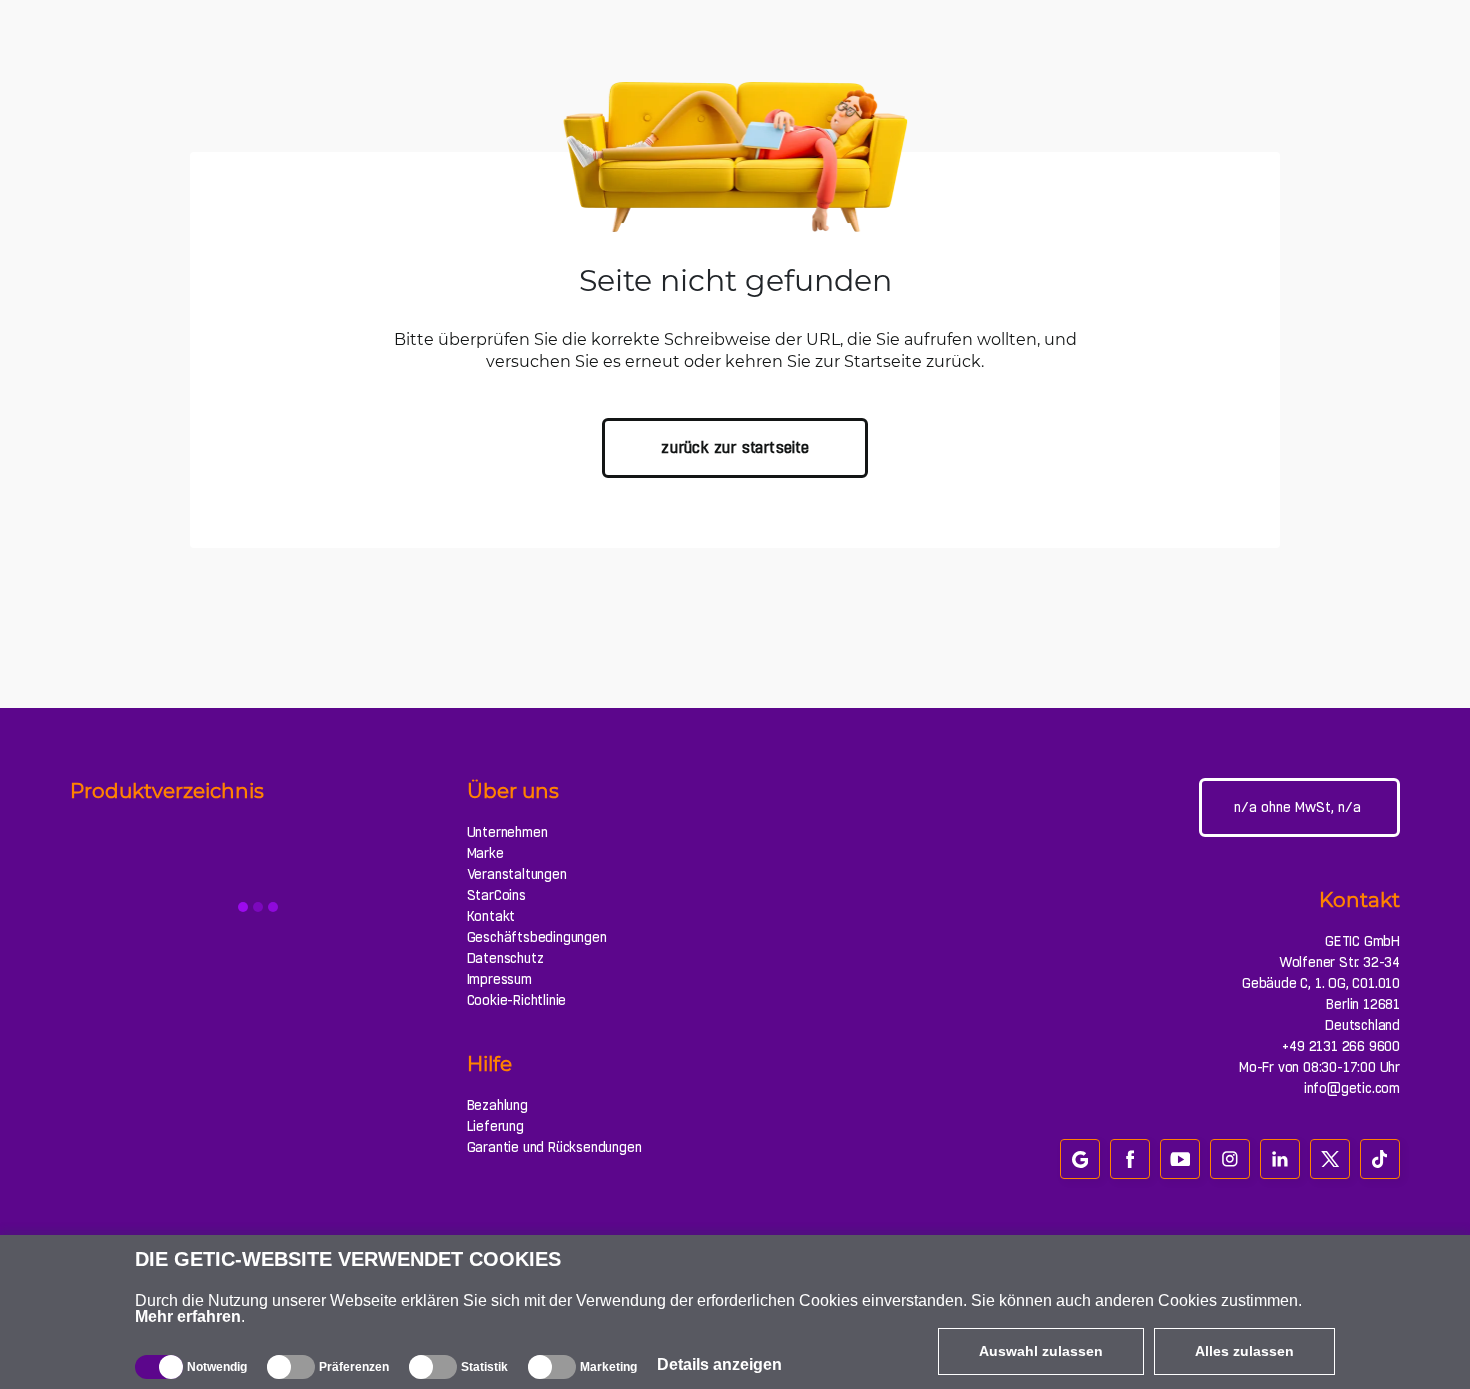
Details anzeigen (719, 1364)
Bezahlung (497, 1105)
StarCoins (496, 895)
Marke (485, 853)
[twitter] (1330, 1159)
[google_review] (1080, 1159)
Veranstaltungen (517, 874)
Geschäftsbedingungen (537, 937)
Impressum (499, 979)
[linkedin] (1280, 1159)
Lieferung (495, 1126)
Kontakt (491, 916)
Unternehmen (507, 832)
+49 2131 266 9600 (1341, 1046)
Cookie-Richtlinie (517, 1000)
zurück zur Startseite (735, 447)
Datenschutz (505, 958)
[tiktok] (1380, 1159)
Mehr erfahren (188, 1316)
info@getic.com (1352, 1088)
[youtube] (1180, 1159)
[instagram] (1230, 1159)
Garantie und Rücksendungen (554, 1147)
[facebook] (1130, 1159)
